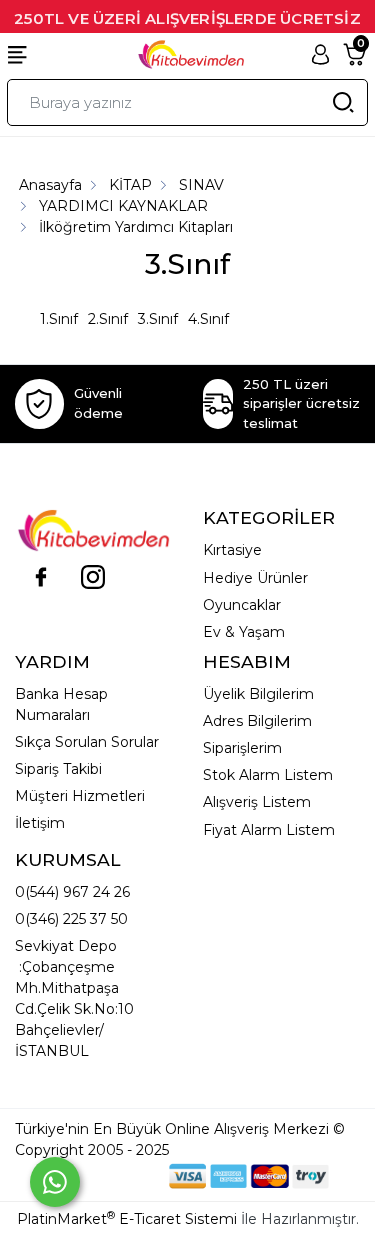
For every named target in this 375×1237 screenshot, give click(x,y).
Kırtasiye (232, 550)
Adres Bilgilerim (257, 721)
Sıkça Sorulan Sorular (87, 742)
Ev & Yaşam (244, 632)
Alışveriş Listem (257, 802)
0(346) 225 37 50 (71, 919)
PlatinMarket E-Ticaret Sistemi (127, 1219)
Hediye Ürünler (255, 578)
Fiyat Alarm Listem (269, 830)
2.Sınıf (108, 319)
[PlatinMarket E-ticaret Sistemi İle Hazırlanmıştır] (100, 1175)
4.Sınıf (208, 319)
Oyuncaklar (242, 605)
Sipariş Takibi (58, 769)
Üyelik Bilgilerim (258, 694)
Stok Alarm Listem (268, 775)
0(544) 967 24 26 (72, 892)
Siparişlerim (242, 748)
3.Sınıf (158, 319)
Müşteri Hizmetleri (80, 796)
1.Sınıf (59, 319)
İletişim (40, 823)
